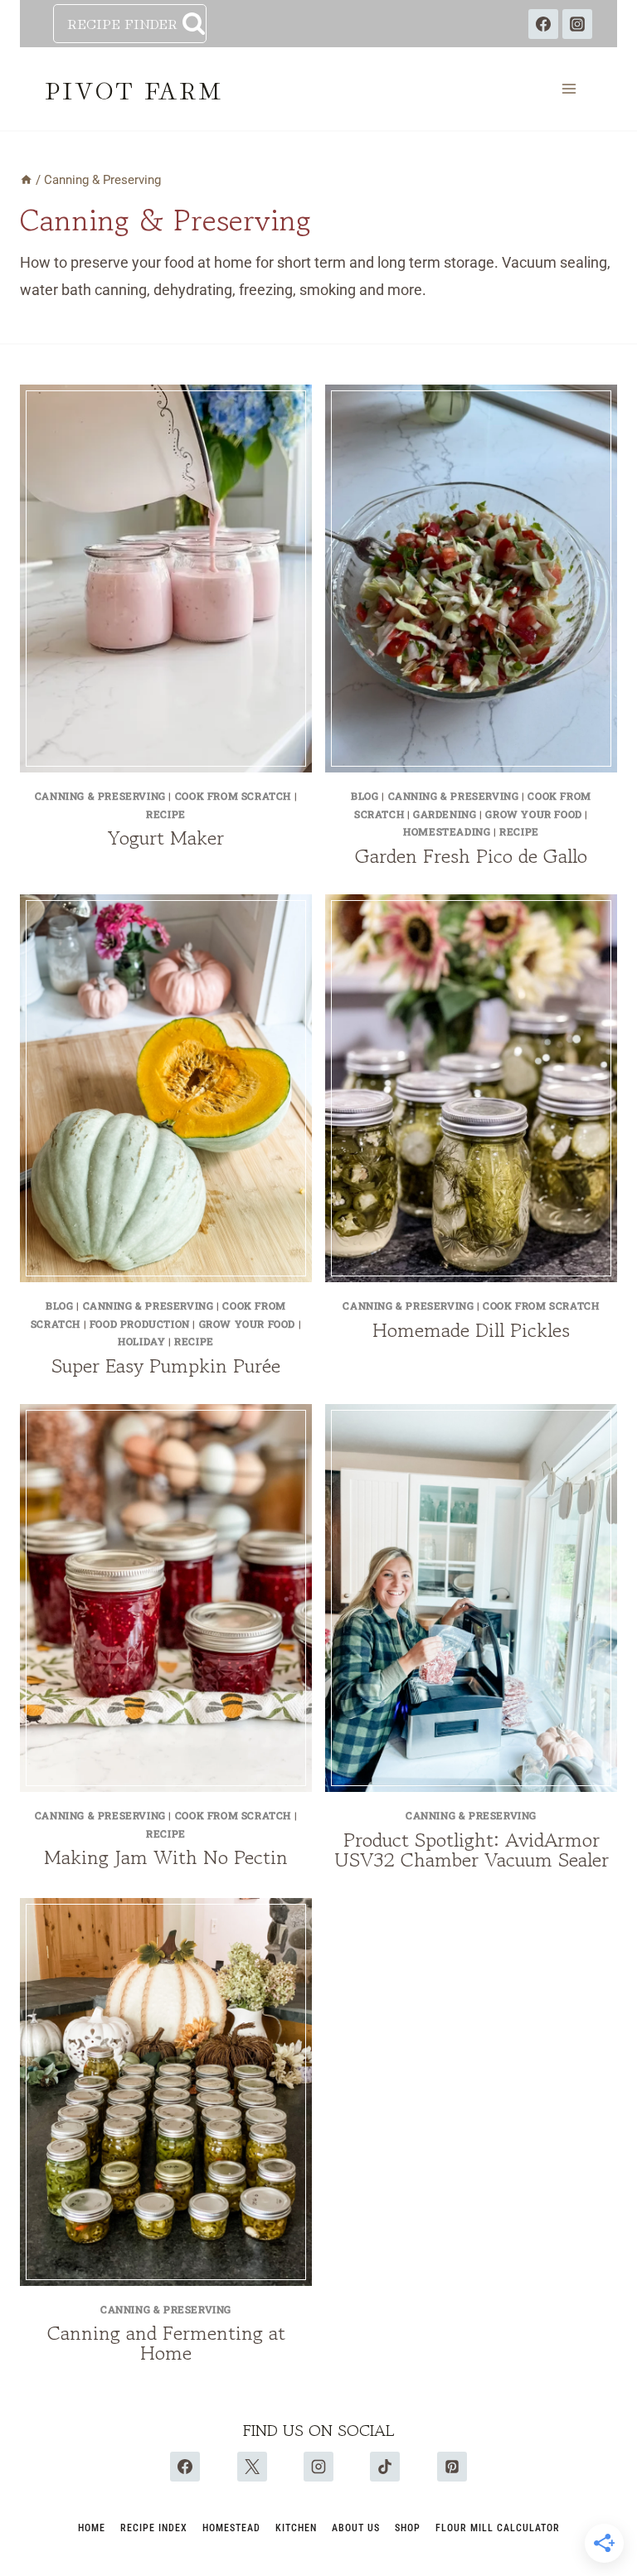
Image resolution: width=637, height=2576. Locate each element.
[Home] (26, 180)
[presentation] (166, 579)
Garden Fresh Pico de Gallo (471, 856)
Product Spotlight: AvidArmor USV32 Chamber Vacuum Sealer (472, 1850)
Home (92, 2528)
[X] (252, 2467)
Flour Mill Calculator (498, 2528)
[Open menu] (569, 89)
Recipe (166, 814)
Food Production (140, 1324)
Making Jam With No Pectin (166, 1857)
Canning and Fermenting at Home (166, 2343)
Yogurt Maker (166, 838)
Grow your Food (533, 814)
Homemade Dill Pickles (471, 1330)
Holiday (141, 1341)
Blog (365, 796)
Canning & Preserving (100, 796)
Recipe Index (154, 2528)
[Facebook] (543, 24)
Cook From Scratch (233, 796)
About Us (356, 2528)
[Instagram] (577, 24)
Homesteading (447, 831)
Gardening (445, 814)
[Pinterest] (452, 2467)
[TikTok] (385, 2467)
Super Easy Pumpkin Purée (166, 1365)
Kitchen (296, 2528)
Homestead (231, 2528)
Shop (408, 2528)
